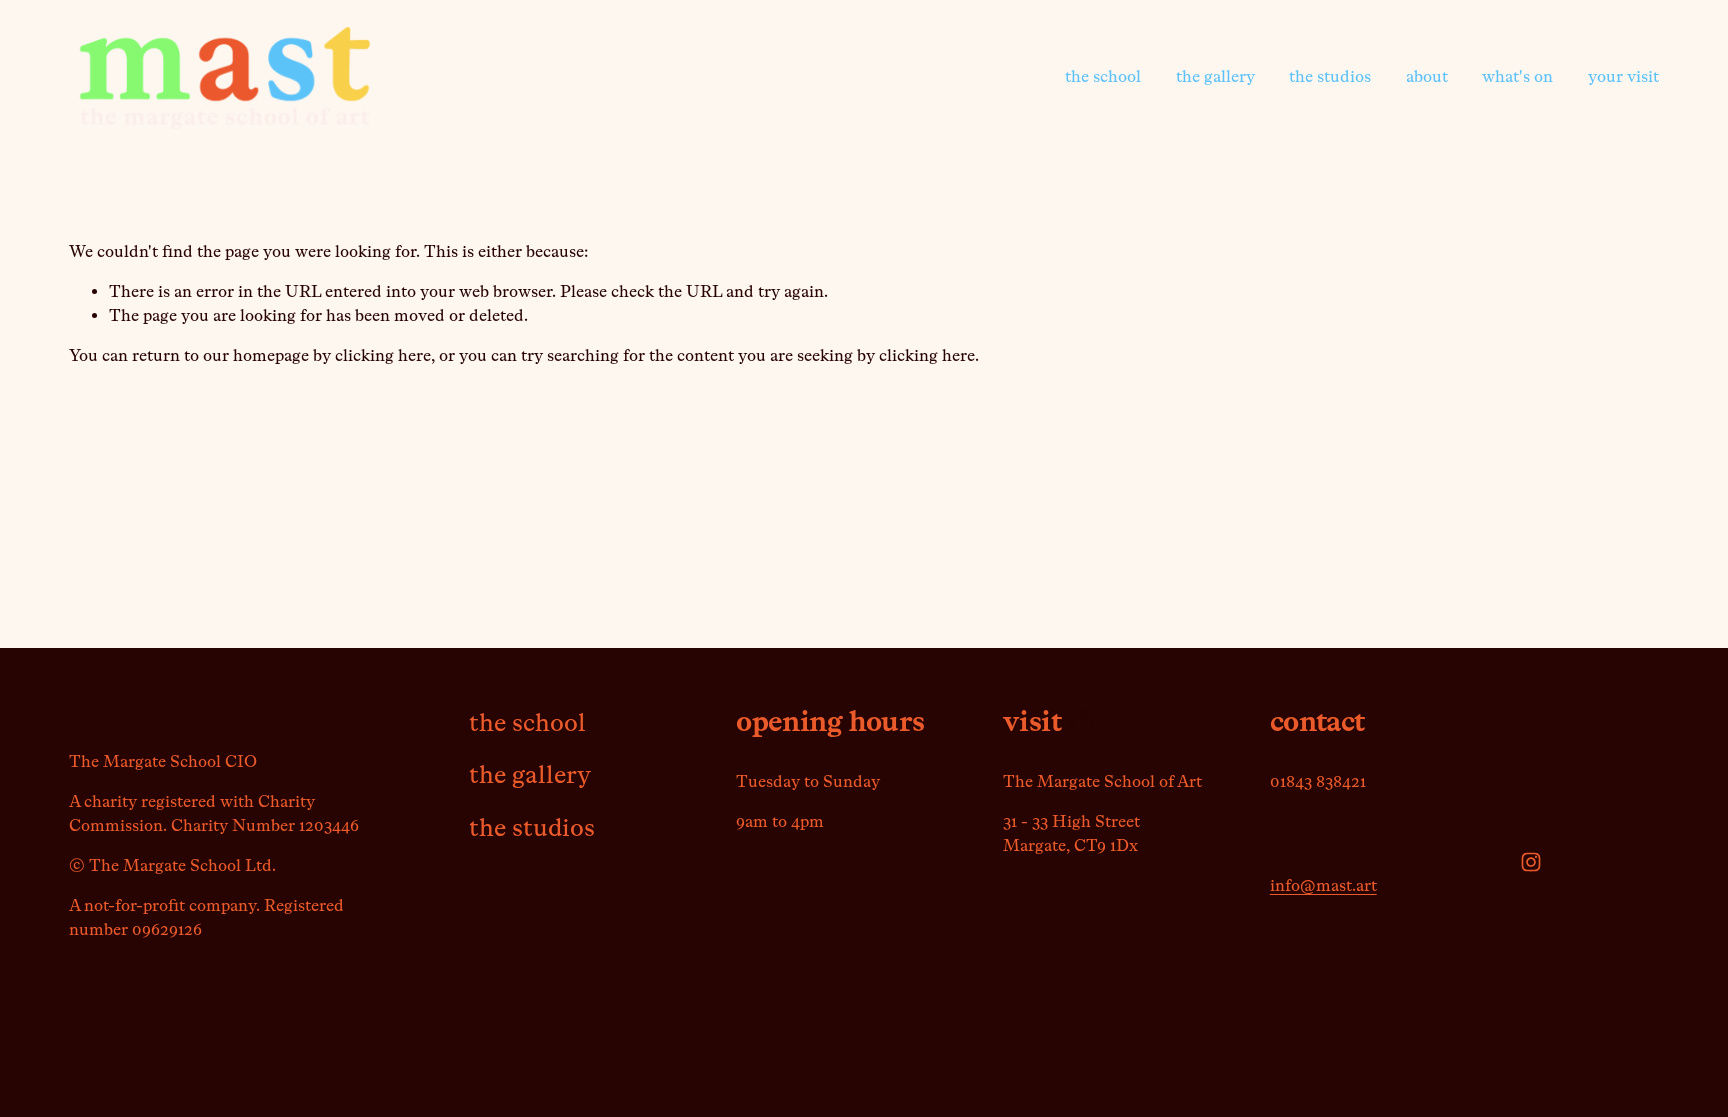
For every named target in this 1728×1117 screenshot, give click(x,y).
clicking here (383, 355)
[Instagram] (1531, 862)
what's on (1517, 76)
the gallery (1215, 76)
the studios (1330, 76)
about (1427, 76)
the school (1103, 76)
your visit (1623, 76)
